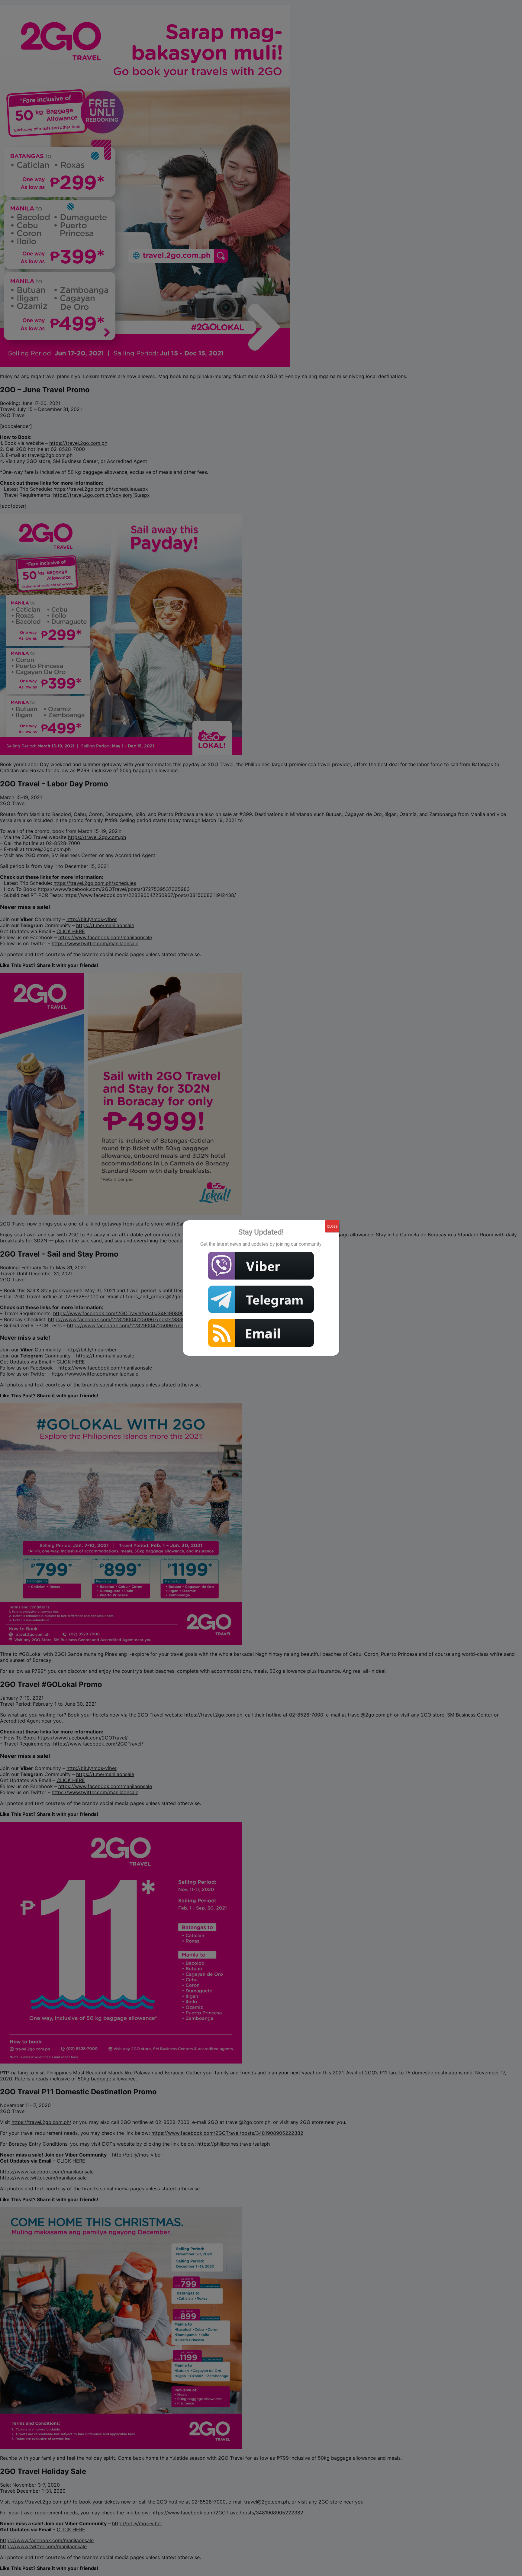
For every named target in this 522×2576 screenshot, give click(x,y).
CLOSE (332, 1226)
